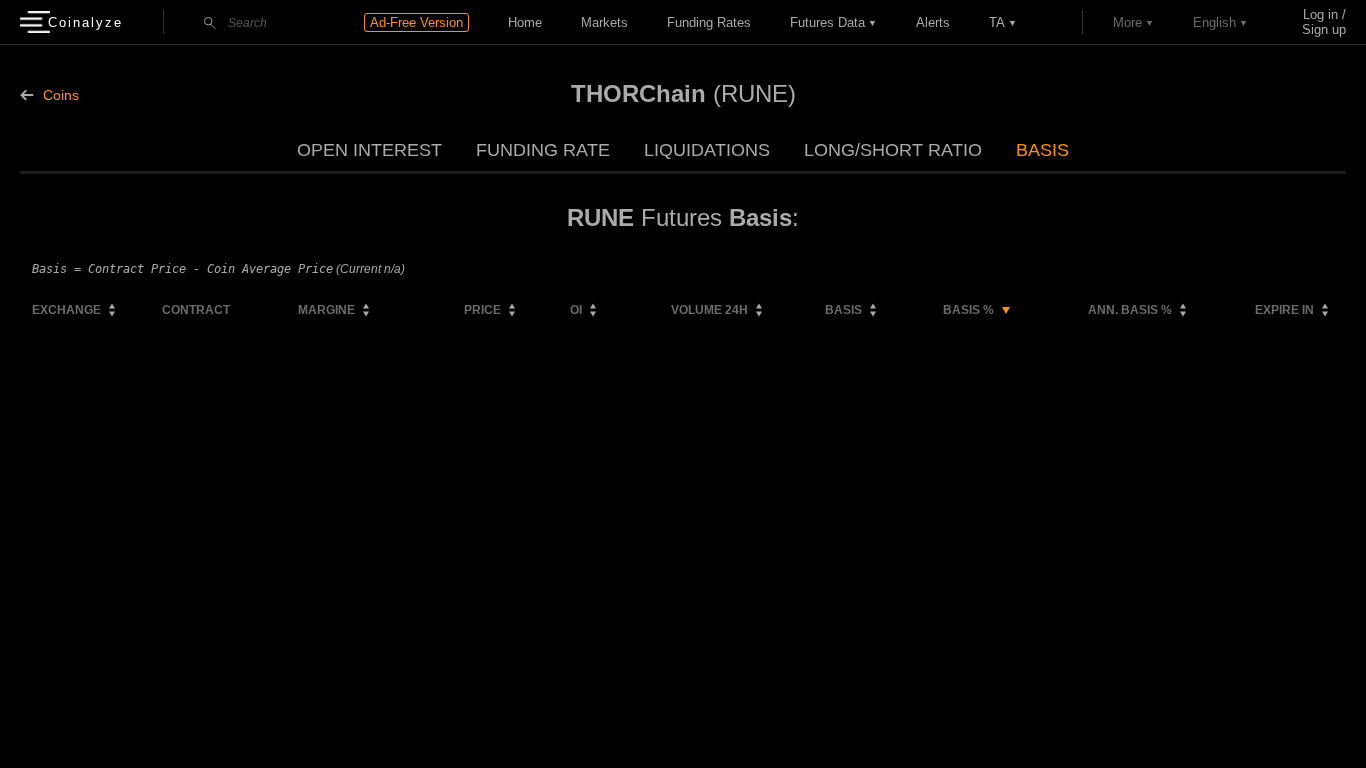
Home (525, 22)
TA (997, 22)
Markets (604, 22)
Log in (1320, 14)
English (1214, 22)
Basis (1042, 150)
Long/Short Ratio (893, 150)
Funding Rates (709, 22)
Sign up (1324, 29)
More (1127, 22)
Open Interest (369, 150)
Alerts (933, 22)
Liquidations (707, 150)
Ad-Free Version (416, 22)
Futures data (827, 22)
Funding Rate (543, 150)
